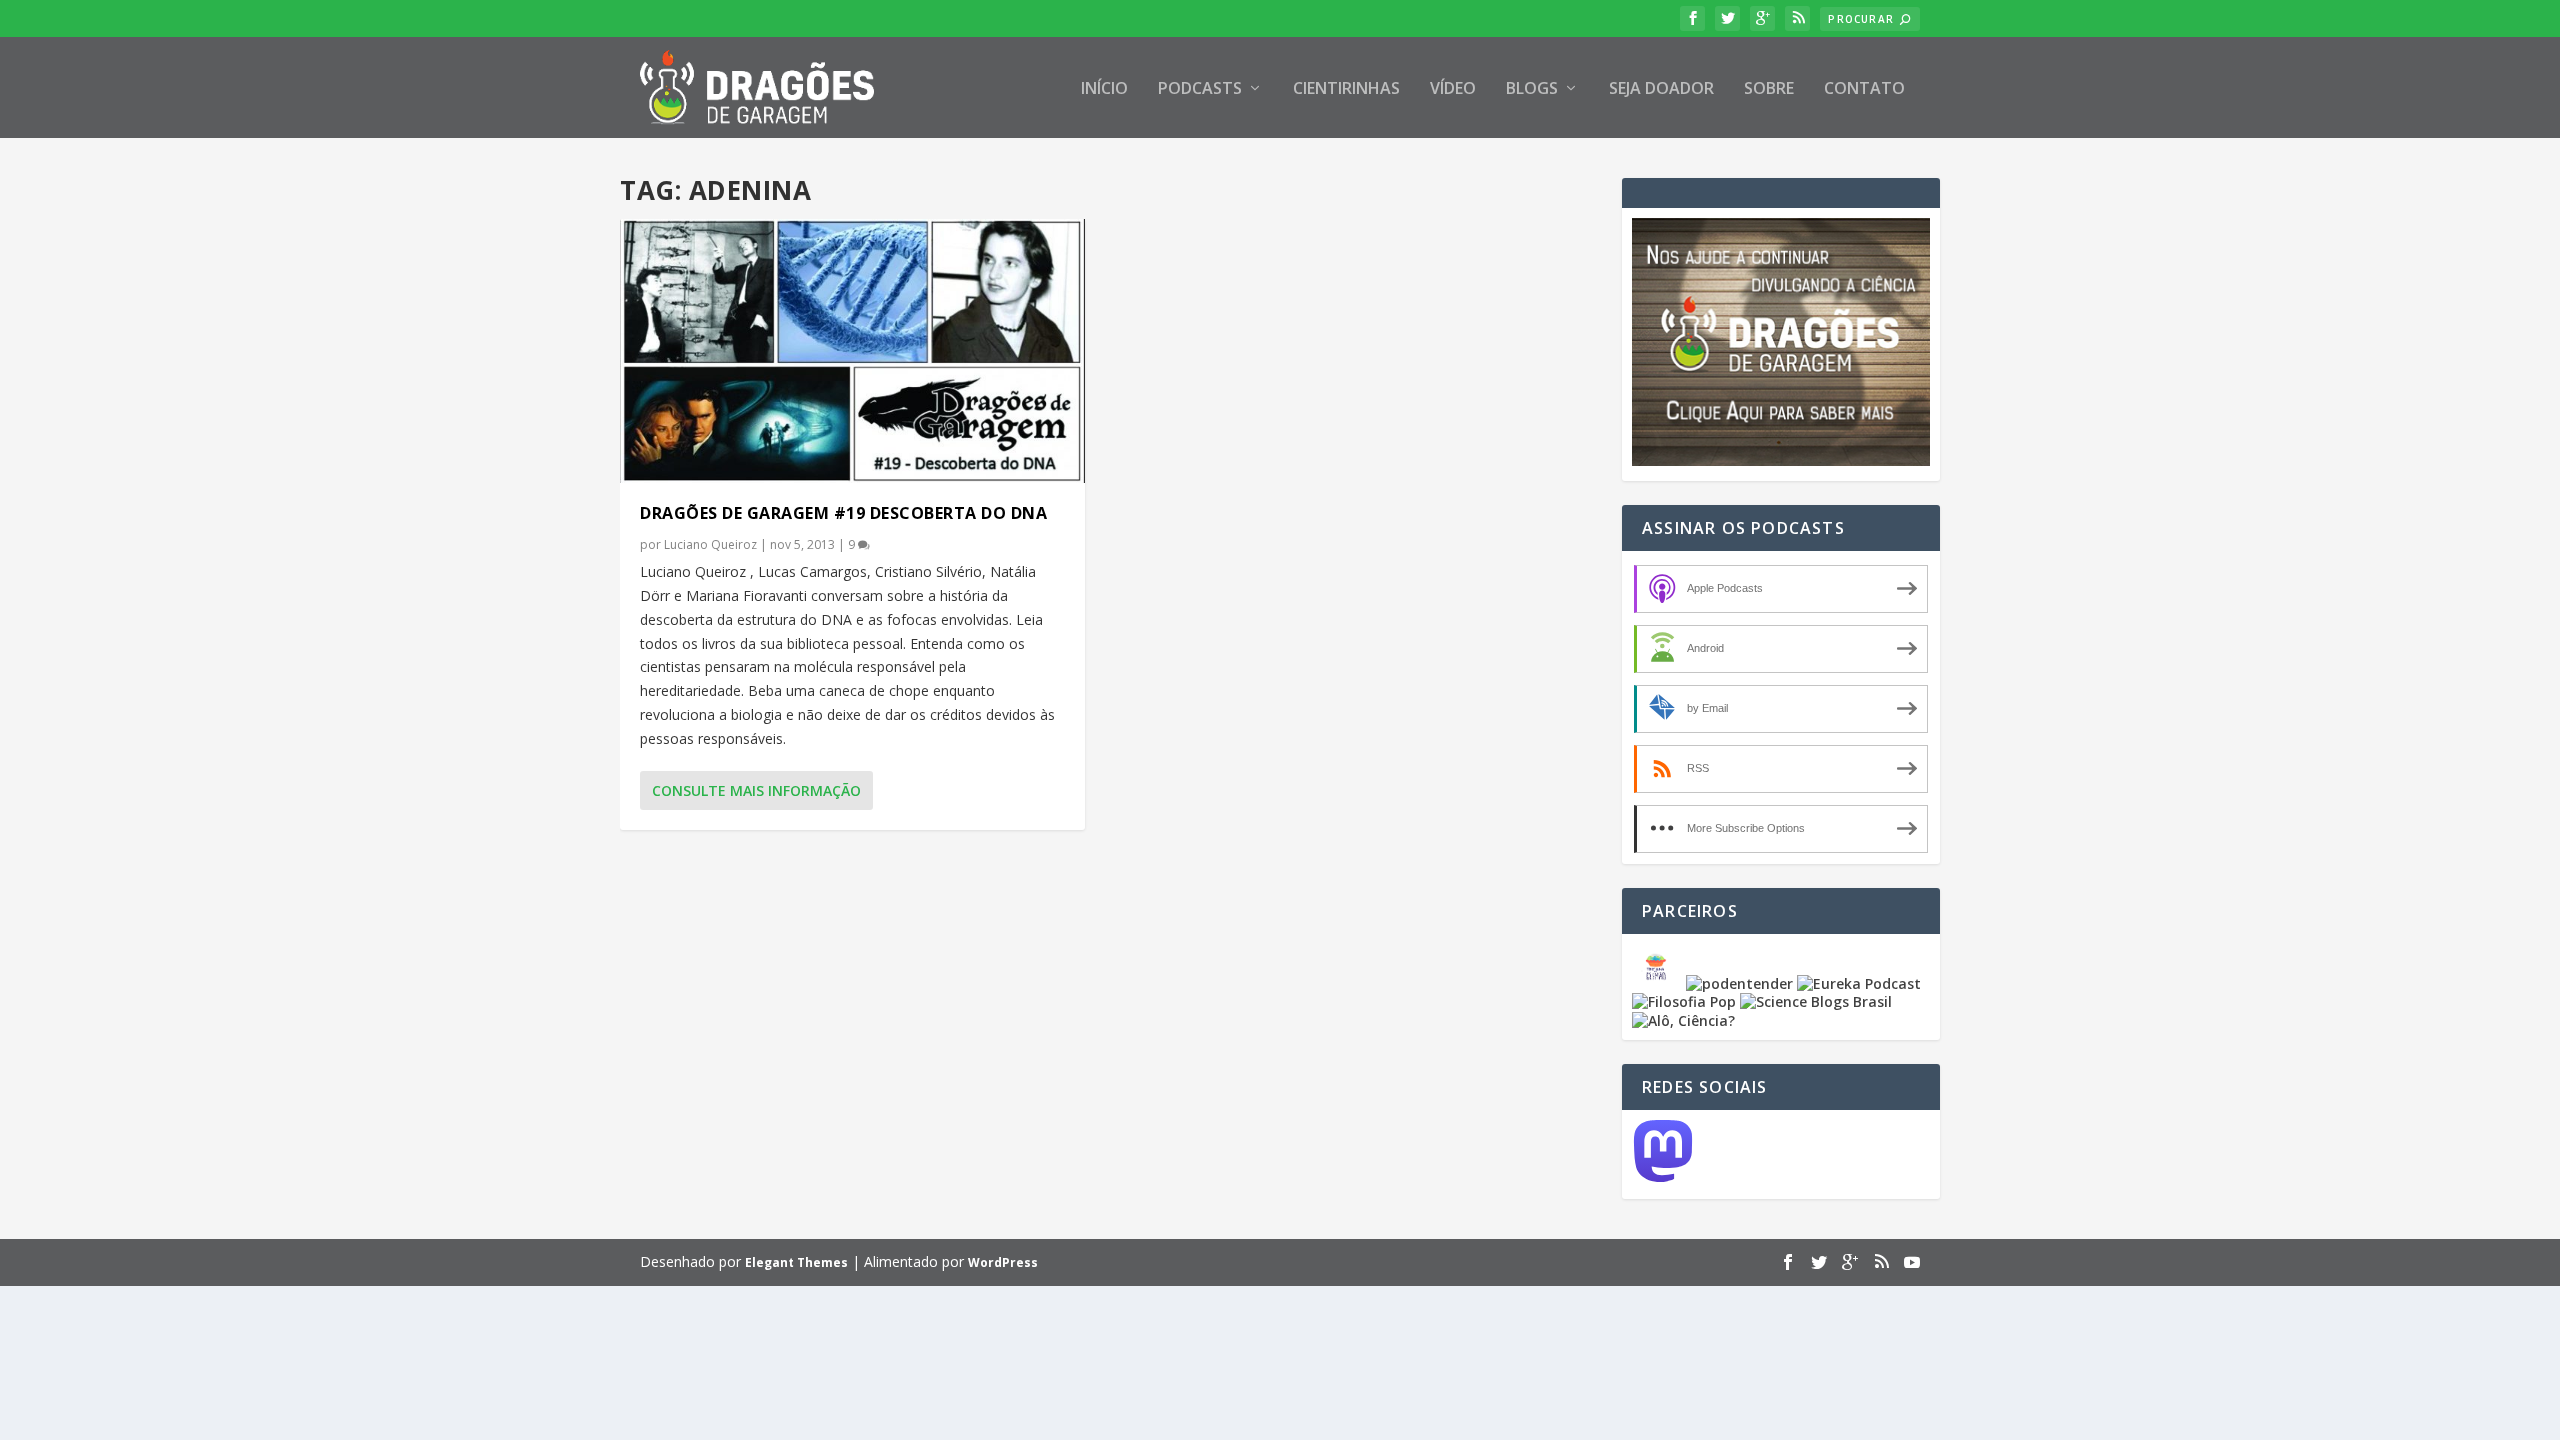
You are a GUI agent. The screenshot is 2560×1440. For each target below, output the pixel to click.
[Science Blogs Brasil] (1816, 1001)
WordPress (1003, 1262)
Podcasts (1200, 89)
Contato (1864, 89)
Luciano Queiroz (710, 544)
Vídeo (1453, 89)
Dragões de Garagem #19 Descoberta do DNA (843, 513)
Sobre (1769, 89)
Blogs (1532, 89)
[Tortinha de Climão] (1659, 983)
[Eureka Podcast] (1859, 983)
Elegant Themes (796, 1262)
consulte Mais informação (756, 790)
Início (1104, 89)
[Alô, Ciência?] (1683, 1020)
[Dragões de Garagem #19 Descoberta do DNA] (852, 351)
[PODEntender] (1739, 983)
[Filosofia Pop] (1684, 1001)
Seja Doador (1661, 89)
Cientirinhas (1346, 89)
